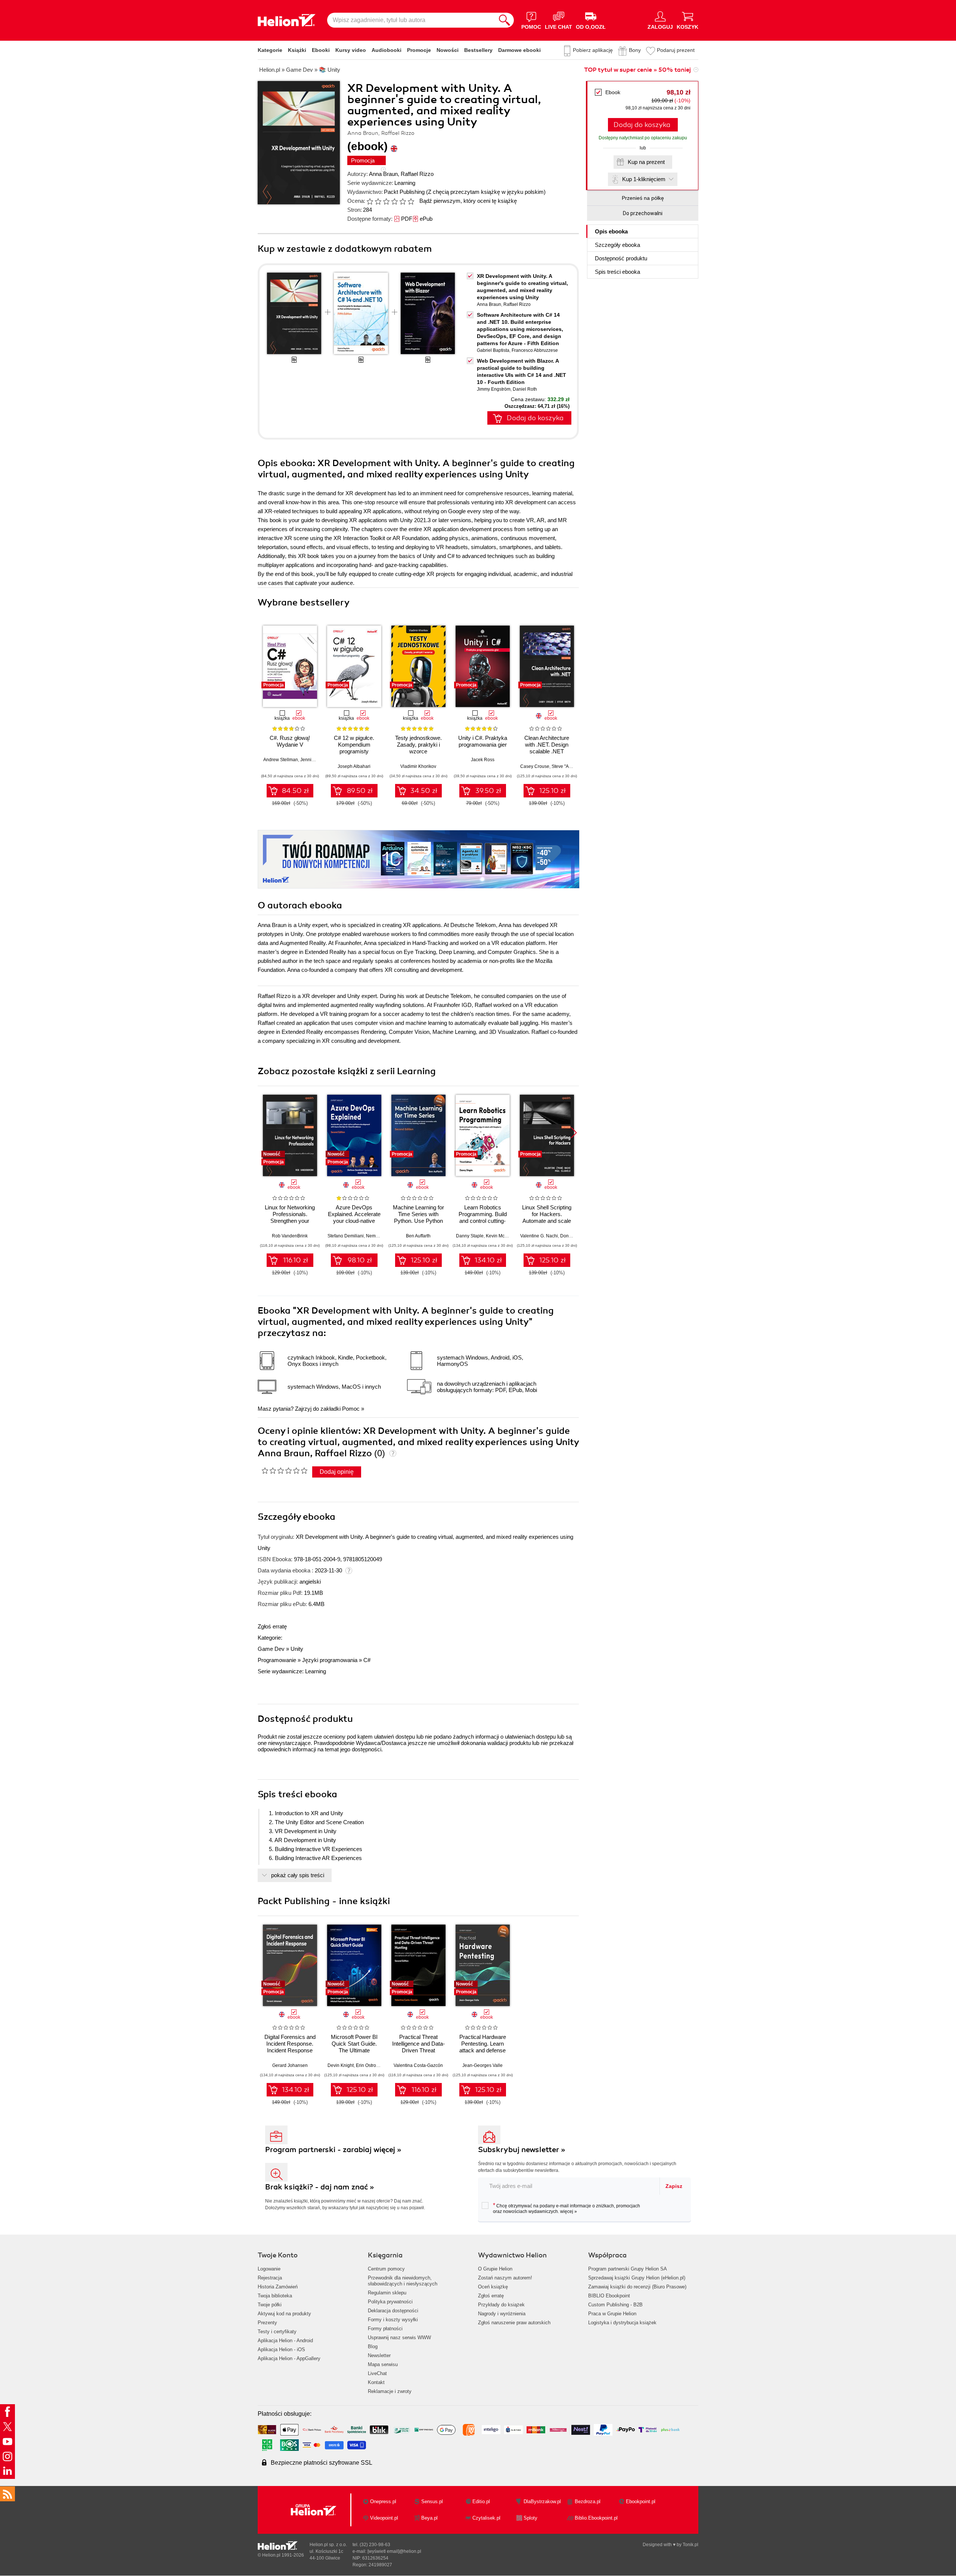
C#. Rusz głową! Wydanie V (290, 741)
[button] (574, 1133)
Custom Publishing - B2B (615, 2305)
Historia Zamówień (278, 2287)
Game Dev (271, 1649)
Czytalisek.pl (486, 2518)
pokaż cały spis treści (298, 1875)
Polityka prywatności (390, 2302)
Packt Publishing (404, 192)
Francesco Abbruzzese (535, 350)
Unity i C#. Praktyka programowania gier (483, 741)
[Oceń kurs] (284, 1470)
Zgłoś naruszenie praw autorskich (514, 2323)
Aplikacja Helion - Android (285, 2341)
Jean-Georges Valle (482, 2065)
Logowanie (269, 2269)
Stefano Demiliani (346, 1236)
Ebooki (321, 50)
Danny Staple (470, 1236)
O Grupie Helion (495, 2269)
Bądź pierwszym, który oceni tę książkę (468, 201)
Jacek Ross (483, 760)
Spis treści (617, 272)
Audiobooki (387, 50)
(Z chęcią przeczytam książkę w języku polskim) (486, 192)
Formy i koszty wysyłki (393, 2320)
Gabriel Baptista (493, 350)
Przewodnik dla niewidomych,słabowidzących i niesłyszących (403, 2281)
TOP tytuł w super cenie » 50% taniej (637, 70)
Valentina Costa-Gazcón (418, 2065)
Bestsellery (478, 50)
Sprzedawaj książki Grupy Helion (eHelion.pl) (637, 2278)
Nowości (448, 50)
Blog (373, 2346)
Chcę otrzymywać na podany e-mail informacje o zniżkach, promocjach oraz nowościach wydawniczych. (567, 2208)
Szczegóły (617, 245)
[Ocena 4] (394, 201)
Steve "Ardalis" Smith (573, 766)
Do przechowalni (643, 213)
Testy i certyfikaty (277, 2332)
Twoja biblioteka (275, 2296)
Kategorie (270, 50)
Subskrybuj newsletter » (522, 2150)
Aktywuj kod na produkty (284, 2314)
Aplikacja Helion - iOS (281, 2349)
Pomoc (351, 1409)
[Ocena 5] (403, 201)
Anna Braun (383, 174)
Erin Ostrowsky (371, 2065)
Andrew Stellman (281, 760)
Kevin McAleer (501, 1236)
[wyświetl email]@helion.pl (394, 2551)
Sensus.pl (432, 2501)
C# (367, 1660)
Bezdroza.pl (588, 2501)
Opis (611, 231)
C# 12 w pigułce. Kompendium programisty (354, 745)
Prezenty (267, 2323)
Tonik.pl (690, 2545)
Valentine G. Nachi (539, 1236)
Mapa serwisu (383, 2364)
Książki (297, 50)
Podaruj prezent (676, 50)
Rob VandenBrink (290, 1236)
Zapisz (674, 2186)
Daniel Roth (525, 389)
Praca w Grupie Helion (612, 2314)
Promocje (419, 50)
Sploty (530, 2518)
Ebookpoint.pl (641, 2501)
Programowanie (277, 1660)
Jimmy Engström (494, 389)
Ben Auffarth (418, 1236)
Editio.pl (481, 2501)
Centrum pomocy (386, 2269)
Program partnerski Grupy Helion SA (628, 2269)
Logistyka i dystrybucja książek (622, 2323)
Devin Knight (341, 2065)
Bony (635, 50)
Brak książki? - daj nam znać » (320, 2187)
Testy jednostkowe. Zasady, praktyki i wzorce (418, 745)
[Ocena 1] (370, 201)
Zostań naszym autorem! (505, 2278)
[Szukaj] (505, 20)
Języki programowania (330, 1660)
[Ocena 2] (378, 201)
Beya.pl (429, 2518)
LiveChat (377, 2373)
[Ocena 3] (386, 201)
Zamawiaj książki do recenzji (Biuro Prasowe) (637, 2287)
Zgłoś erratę (272, 1626)
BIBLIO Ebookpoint (609, 2296)
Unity (297, 1649)
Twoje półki (270, 2305)
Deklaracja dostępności (393, 2311)
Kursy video (351, 50)
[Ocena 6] (411, 201)
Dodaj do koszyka (642, 125)
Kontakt (376, 2382)
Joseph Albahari (354, 766)
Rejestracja (270, 2278)
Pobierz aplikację (593, 50)
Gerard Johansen (290, 2065)
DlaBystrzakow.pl (542, 2501)
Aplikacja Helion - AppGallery (289, 2358)
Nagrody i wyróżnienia (502, 2314)
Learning (405, 183)
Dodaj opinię (337, 1472)
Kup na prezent (646, 162)
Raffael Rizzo (417, 174)
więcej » (569, 2211)
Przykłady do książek (501, 2305)
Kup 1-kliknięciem (644, 179)
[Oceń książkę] (391, 201)
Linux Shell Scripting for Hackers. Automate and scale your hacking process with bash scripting (547, 1221)
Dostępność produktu (621, 258)
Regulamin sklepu (387, 2293)
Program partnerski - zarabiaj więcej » (333, 2150)
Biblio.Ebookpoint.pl (596, 2518)
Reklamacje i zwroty (390, 2391)
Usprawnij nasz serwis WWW (399, 2338)
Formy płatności (385, 2329)
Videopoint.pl (384, 2518)
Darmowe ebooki (519, 50)
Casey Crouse (535, 766)
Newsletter (379, 2355)
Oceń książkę (493, 2287)
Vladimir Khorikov (418, 766)
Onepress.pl (383, 2501)
